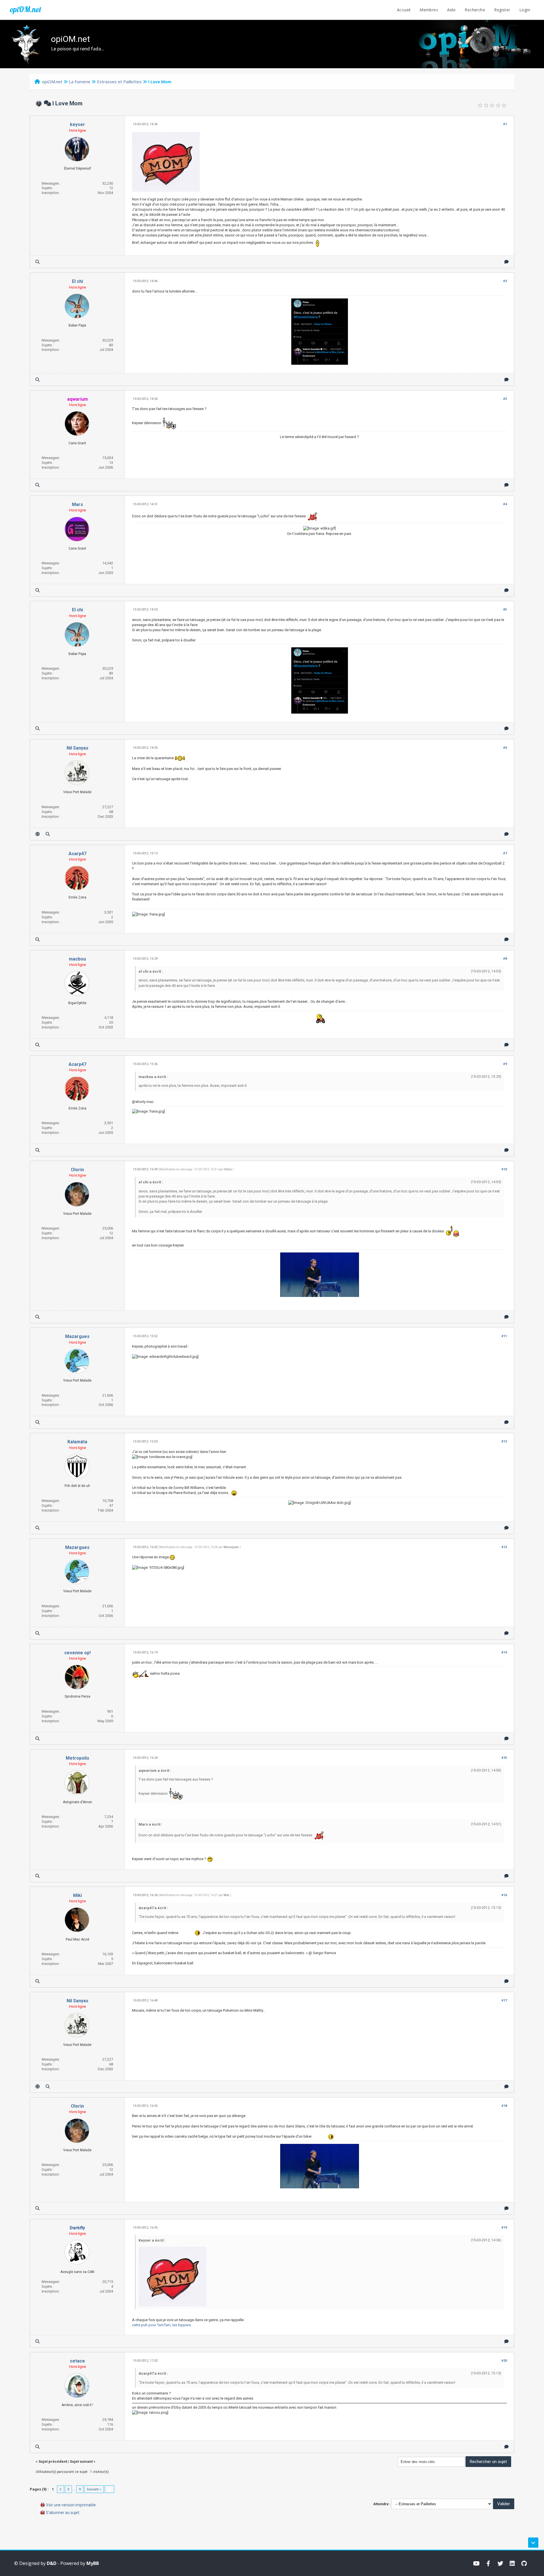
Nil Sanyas (77, 748)
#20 (504, 2361)
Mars (77, 504)
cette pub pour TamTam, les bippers (161, 2325)
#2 (505, 281)
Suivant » (94, 2489)
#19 (504, 2228)
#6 (505, 748)
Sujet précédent (53, 2461)
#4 (505, 504)
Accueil (404, 10)
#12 (504, 1441)
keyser (77, 124)
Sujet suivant (81, 2461)
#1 (505, 124)
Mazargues (77, 1336)
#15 (504, 1758)
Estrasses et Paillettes (119, 82)
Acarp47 (77, 854)
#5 (505, 610)
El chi (77, 281)
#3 (505, 399)
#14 (504, 1652)
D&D (52, 2563)
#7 (505, 853)
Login (525, 10)
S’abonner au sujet (63, 2513)
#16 (504, 1895)
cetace (77, 2361)
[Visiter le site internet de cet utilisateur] (38, 834)
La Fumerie (80, 82)
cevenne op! (77, 1653)
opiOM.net (25, 9)
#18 (504, 2106)
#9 (505, 1064)
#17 (504, 2000)
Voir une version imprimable (71, 2505)
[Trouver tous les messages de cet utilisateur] (38, 262)
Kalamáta (77, 1442)
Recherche (475, 10)
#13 (504, 1547)
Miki (77, 1895)
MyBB (93, 2563)
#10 (504, 1169)
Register (502, 10)
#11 (504, 1336)
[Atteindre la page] (109, 2489)
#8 (505, 959)
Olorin (77, 1170)
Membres (429, 10)
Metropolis (77, 1758)
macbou (77, 959)
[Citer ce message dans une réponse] (506, 262)
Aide (451, 10)
